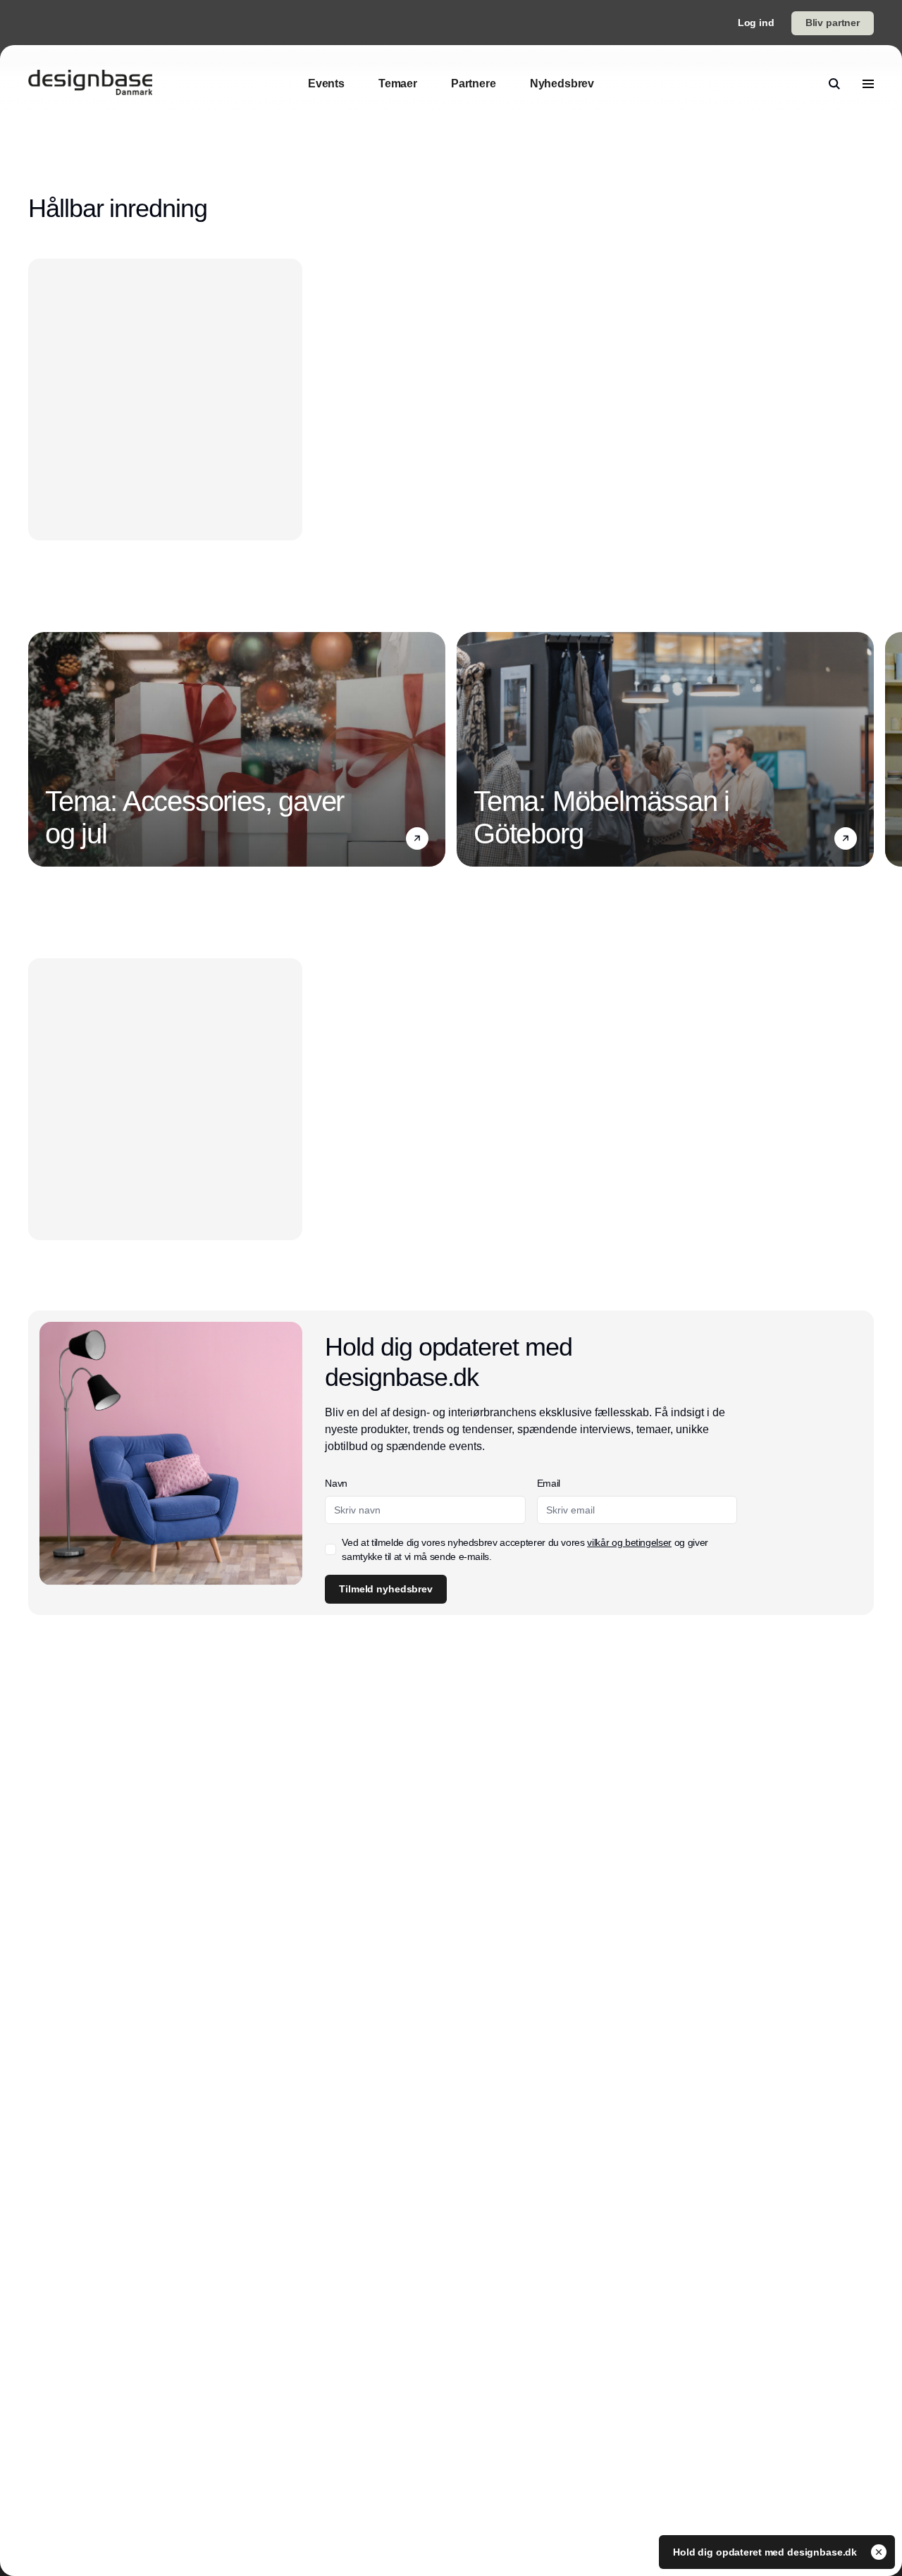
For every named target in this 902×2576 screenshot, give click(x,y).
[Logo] (90, 84)
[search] (834, 84)
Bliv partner (833, 23)
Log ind (756, 23)
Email (549, 1483)
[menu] (868, 84)
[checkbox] (330, 1549)
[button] (417, 838)
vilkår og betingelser (629, 1542)
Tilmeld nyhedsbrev (385, 1589)
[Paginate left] (39, 750)
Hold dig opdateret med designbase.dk (766, 2552)
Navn (336, 1483)
